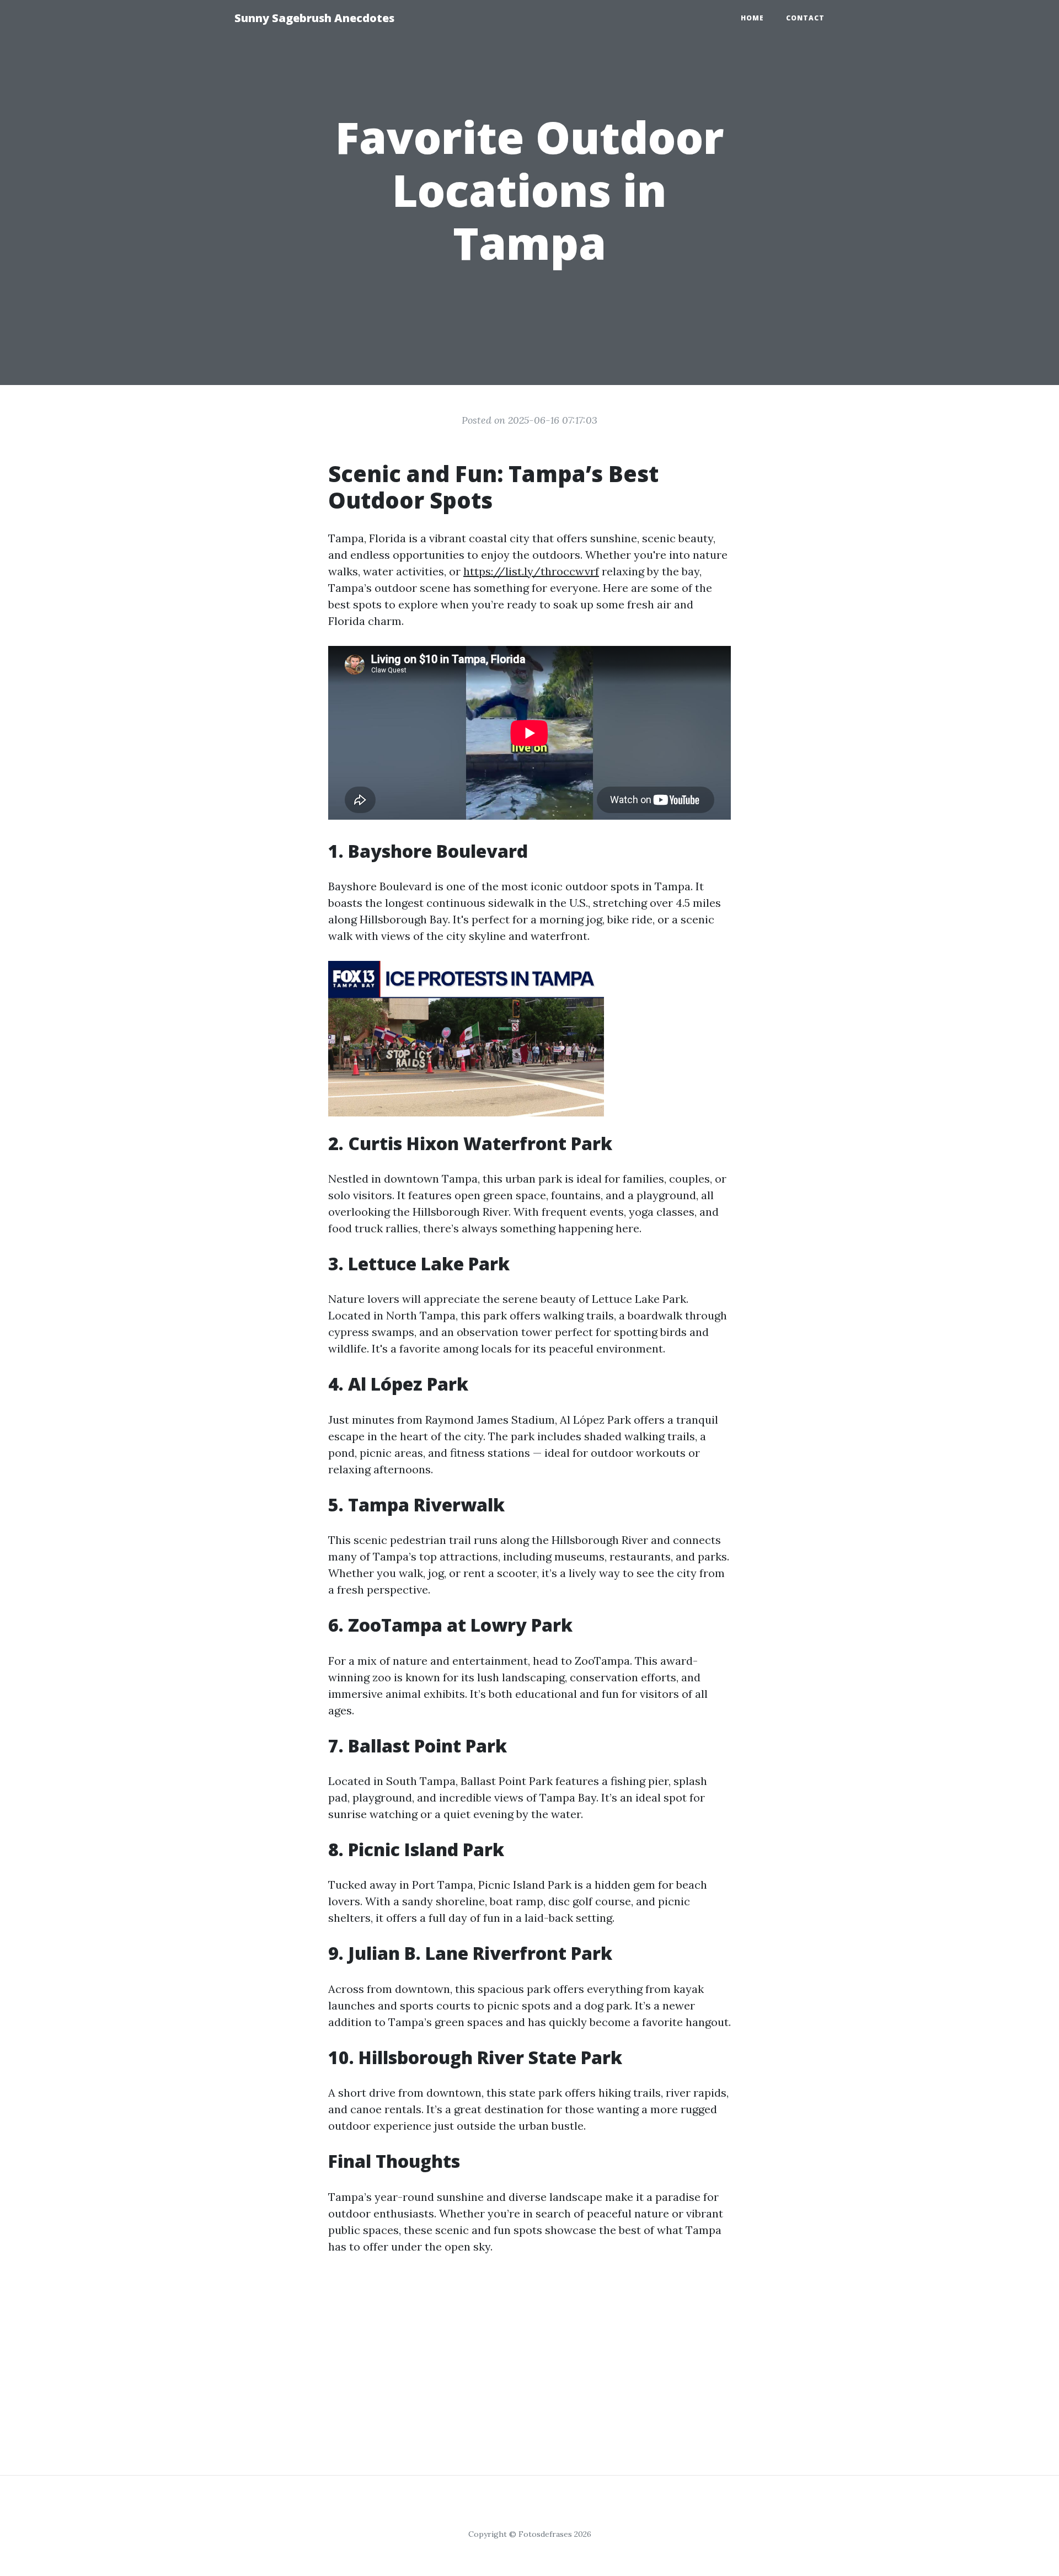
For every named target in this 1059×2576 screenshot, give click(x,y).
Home (752, 18)
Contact (805, 18)
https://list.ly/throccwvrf (531, 571)
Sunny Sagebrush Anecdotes (314, 18)
